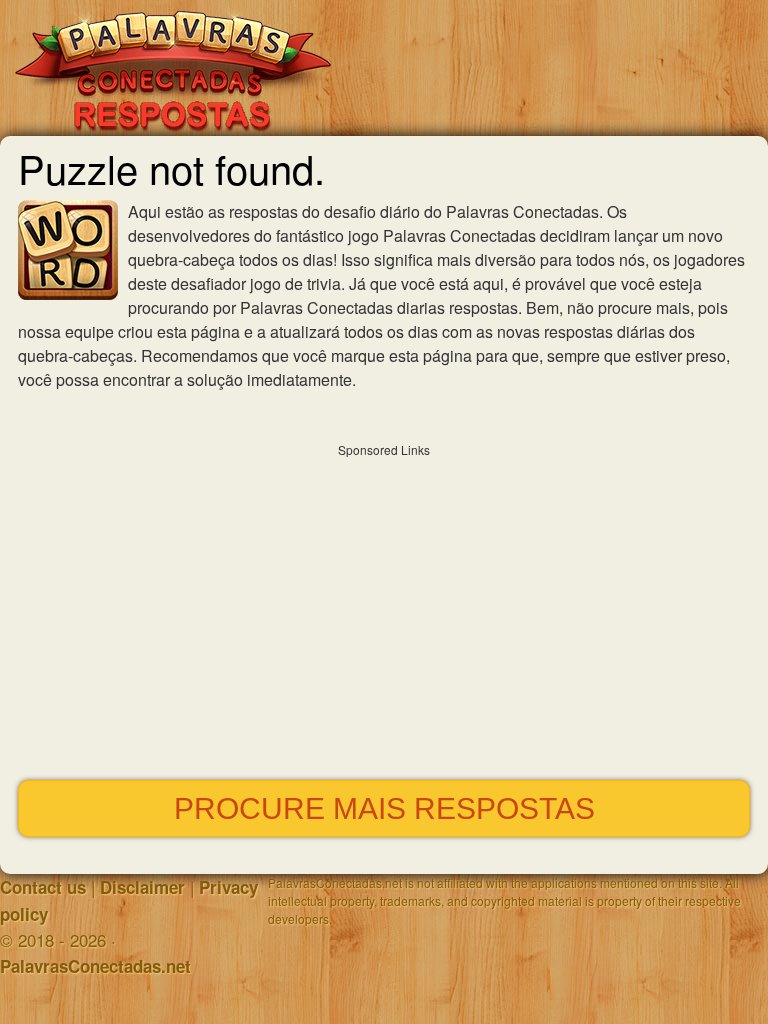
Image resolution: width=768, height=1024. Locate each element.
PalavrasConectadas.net (95, 966)
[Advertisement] (384, 607)
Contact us (43, 887)
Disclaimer (142, 887)
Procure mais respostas (384, 808)
